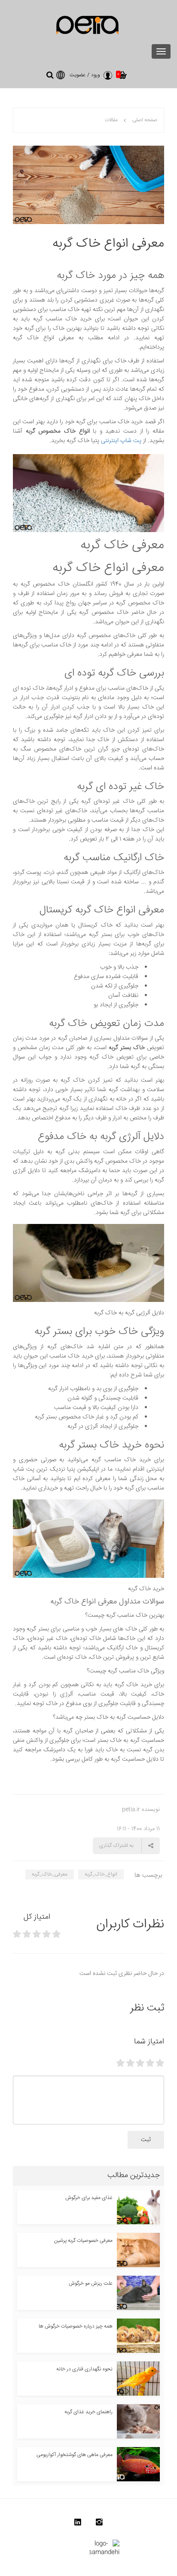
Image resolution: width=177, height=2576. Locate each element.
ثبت (146, 2140)
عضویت (78, 75)
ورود (95, 75)
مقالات (111, 120)
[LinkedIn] (78, 2524)
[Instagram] (99, 2524)
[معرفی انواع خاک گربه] (88, 185)
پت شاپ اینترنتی (121, 441)
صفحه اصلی (145, 120)
